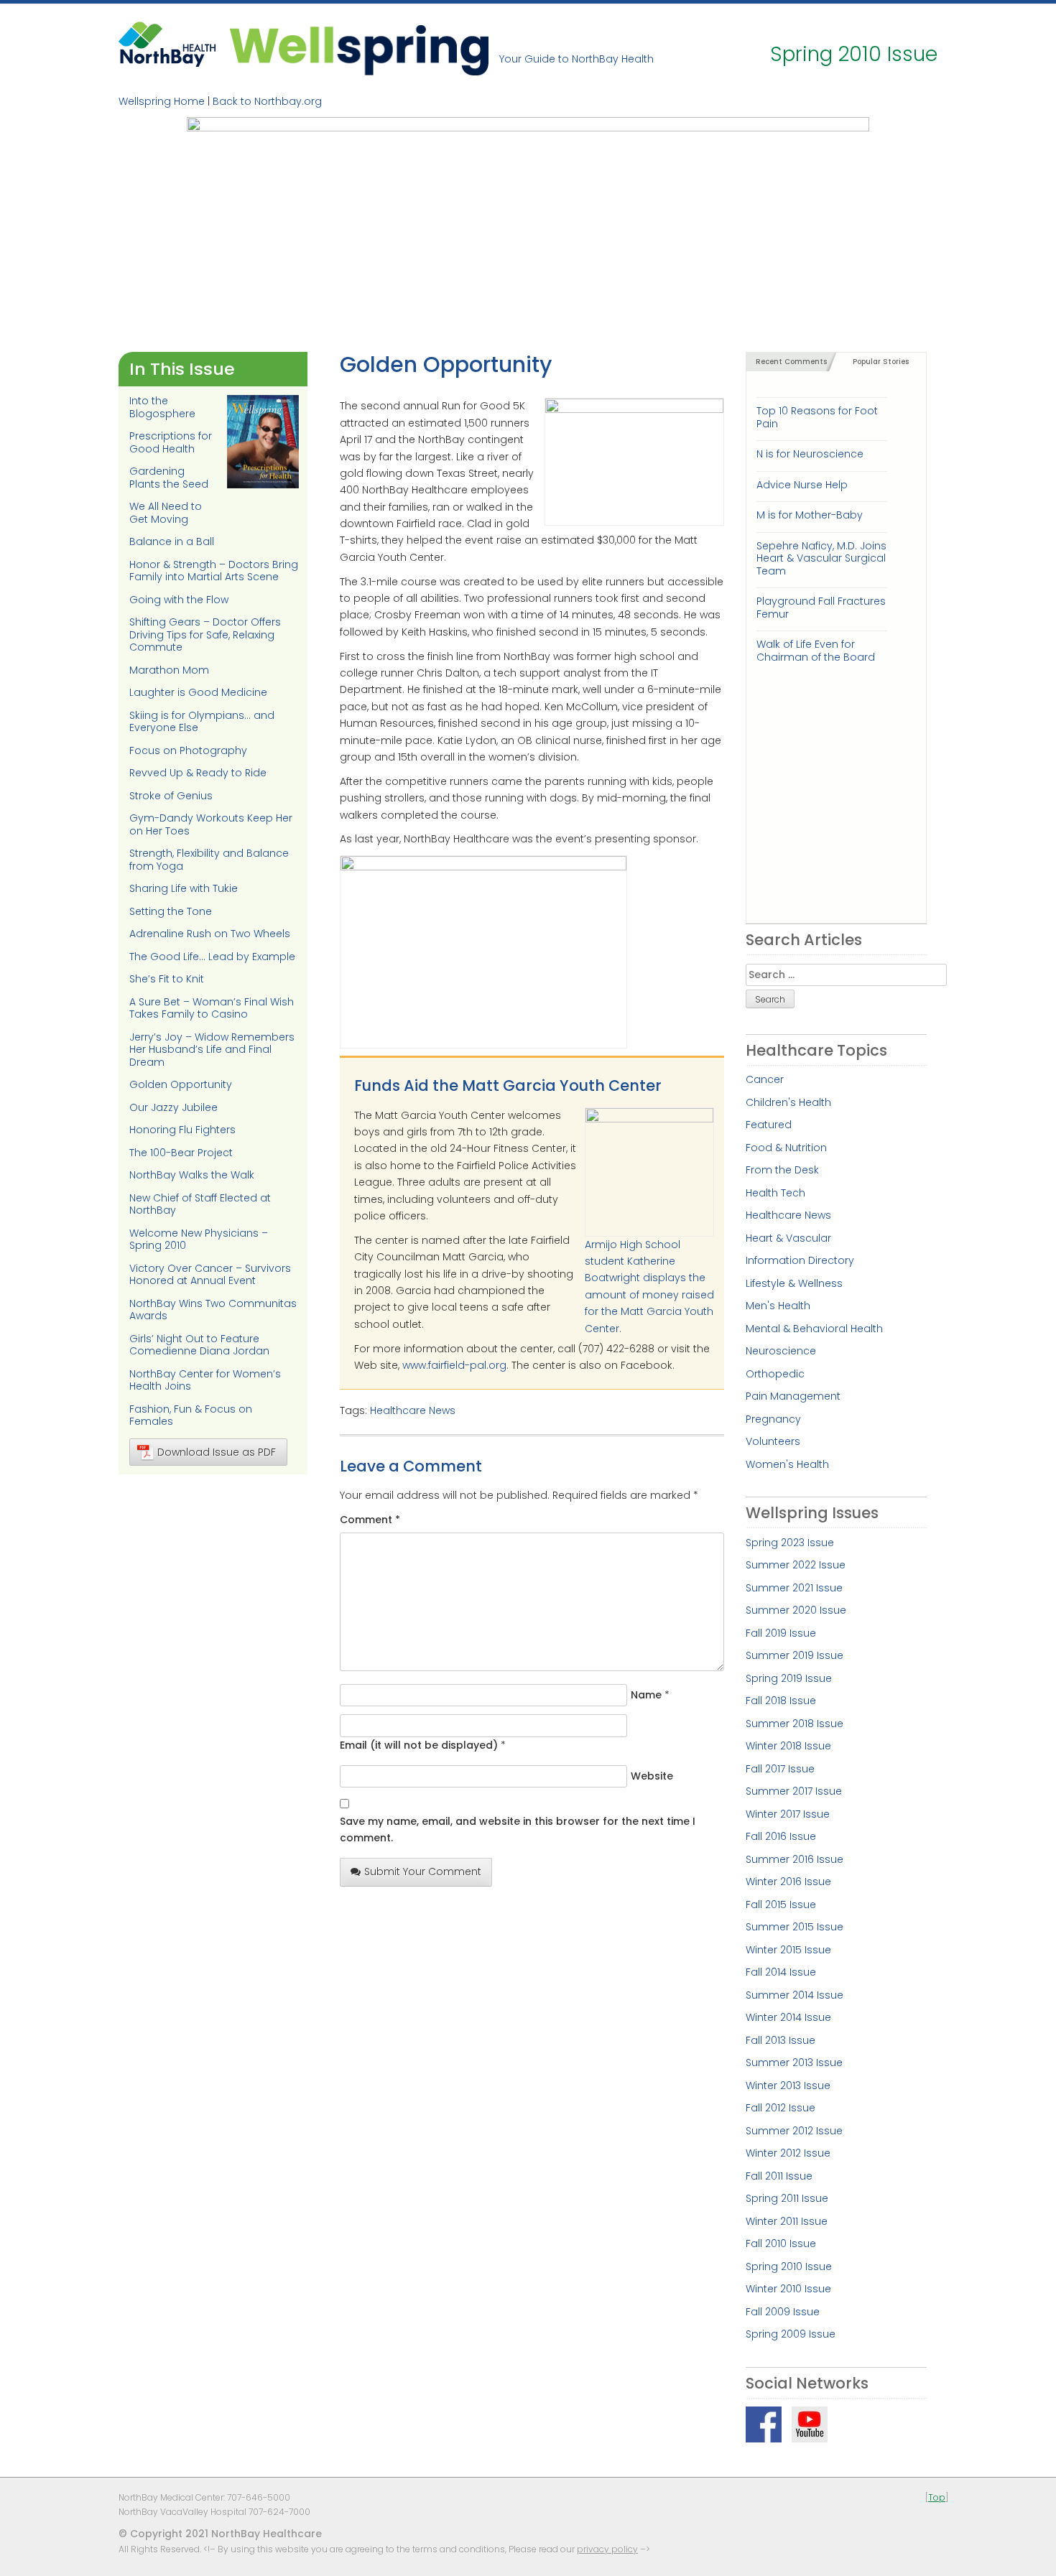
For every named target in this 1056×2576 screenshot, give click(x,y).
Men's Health (778, 1306)
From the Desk (782, 1170)
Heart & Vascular (788, 1238)
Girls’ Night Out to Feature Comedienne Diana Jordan (199, 1345)
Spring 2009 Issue (791, 2334)
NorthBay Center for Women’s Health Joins (205, 1380)
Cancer (765, 1079)
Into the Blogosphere (162, 407)
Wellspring (359, 48)
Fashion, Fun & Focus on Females (191, 1415)
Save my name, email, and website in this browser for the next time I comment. (518, 1829)
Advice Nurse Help (802, 485)
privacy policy (607, 2549)
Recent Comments (791, 362)
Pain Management (793, 1396)
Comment (370, 1520)
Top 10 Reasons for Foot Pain (817, 417)
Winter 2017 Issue (788, 1814)
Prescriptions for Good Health (171, 442)
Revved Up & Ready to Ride (198, 773)
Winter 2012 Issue (788, 2153)
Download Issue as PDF (217, 1452)
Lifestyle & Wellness (794, 1283)
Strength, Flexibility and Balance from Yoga (209, 860)
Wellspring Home (162, 101)
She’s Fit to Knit (167, 979)
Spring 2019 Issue (789, 1678)
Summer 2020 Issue (796, 1610)
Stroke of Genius (171, 796)
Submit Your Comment (423, 1871)
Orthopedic (775, 1374)
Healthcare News (413, 1410)
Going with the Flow (179, 600)
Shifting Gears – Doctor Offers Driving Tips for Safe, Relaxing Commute (205, 634)
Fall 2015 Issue (781, 1905)
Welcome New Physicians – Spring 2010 (199, 1240)
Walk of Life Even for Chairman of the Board (816, 650)
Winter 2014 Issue (788, 2017)
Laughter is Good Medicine (198, 692)
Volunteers (773, 1441)
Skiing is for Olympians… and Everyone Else (202, 722)
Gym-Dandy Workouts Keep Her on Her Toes (211, 824)
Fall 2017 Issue (780, 1769)
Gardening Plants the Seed (169, 478)
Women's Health (787, 1464)
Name (646, 1695)
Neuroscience (781, 1351)
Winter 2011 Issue (787, 2221)
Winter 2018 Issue (788, 1746)
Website (652, 1776)
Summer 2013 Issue (794, 2063)
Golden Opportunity (181, 1084)
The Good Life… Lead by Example (212, 957)
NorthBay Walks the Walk (192, 1175)
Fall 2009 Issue (783, 2312)
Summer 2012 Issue (794, 2131)
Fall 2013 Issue (781, 2040)
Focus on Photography (188, 750)
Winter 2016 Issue (788, 1882)
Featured (769, 1125)
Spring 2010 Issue (789, 2266)
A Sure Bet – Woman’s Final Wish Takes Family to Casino (212, 1008)
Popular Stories (881, 362)
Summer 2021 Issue (794, 1588)
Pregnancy (773, 1419)
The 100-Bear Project (181, 1153)
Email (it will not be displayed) (419, 1745)
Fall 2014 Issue (781, 1972)
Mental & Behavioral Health (814, 1329)
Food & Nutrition (786, 1148)
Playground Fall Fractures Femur (821, 607)
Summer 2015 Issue (795, 1927)
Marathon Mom (169, 670)
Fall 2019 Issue (781, 1633)
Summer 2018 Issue (795, 1724)
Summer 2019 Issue (795, 1655)
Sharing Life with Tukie (184, 888)
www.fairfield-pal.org (454, 1365)
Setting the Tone (171, 911)
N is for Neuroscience (810, 454)
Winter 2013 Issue (788, 2086)
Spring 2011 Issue (787, 2198)
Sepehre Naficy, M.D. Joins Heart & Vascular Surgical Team (821, 558)
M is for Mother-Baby (810, 515)
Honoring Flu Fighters (182, 1130)
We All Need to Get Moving (166, 513)
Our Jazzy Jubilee (173, 1107)
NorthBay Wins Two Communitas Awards (213, 1310)
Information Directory (800, 1260)
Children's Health (788, 1102)
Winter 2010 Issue (788, 2289)
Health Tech (775, 1193)
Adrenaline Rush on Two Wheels (210, 934)
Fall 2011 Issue (779, 2176)
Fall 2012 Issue (781, 2108)
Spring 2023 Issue (790, 1543)
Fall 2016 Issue (781, 1836)
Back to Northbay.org (267, 101)
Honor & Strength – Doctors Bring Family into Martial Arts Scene (214, 571)
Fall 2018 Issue (781, 1701)
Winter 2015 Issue (788, 1950)
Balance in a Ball (172, 541)
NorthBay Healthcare (169, 48)
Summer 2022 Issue (796, 1565)
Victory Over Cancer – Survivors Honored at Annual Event (210, 1275)
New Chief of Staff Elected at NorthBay (200, 1204)
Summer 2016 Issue (795, 1859)
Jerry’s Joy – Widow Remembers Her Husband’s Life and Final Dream (212, 1050)
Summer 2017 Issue (794, 1791)
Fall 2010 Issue (781, 2243)
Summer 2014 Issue (795, 1995)
